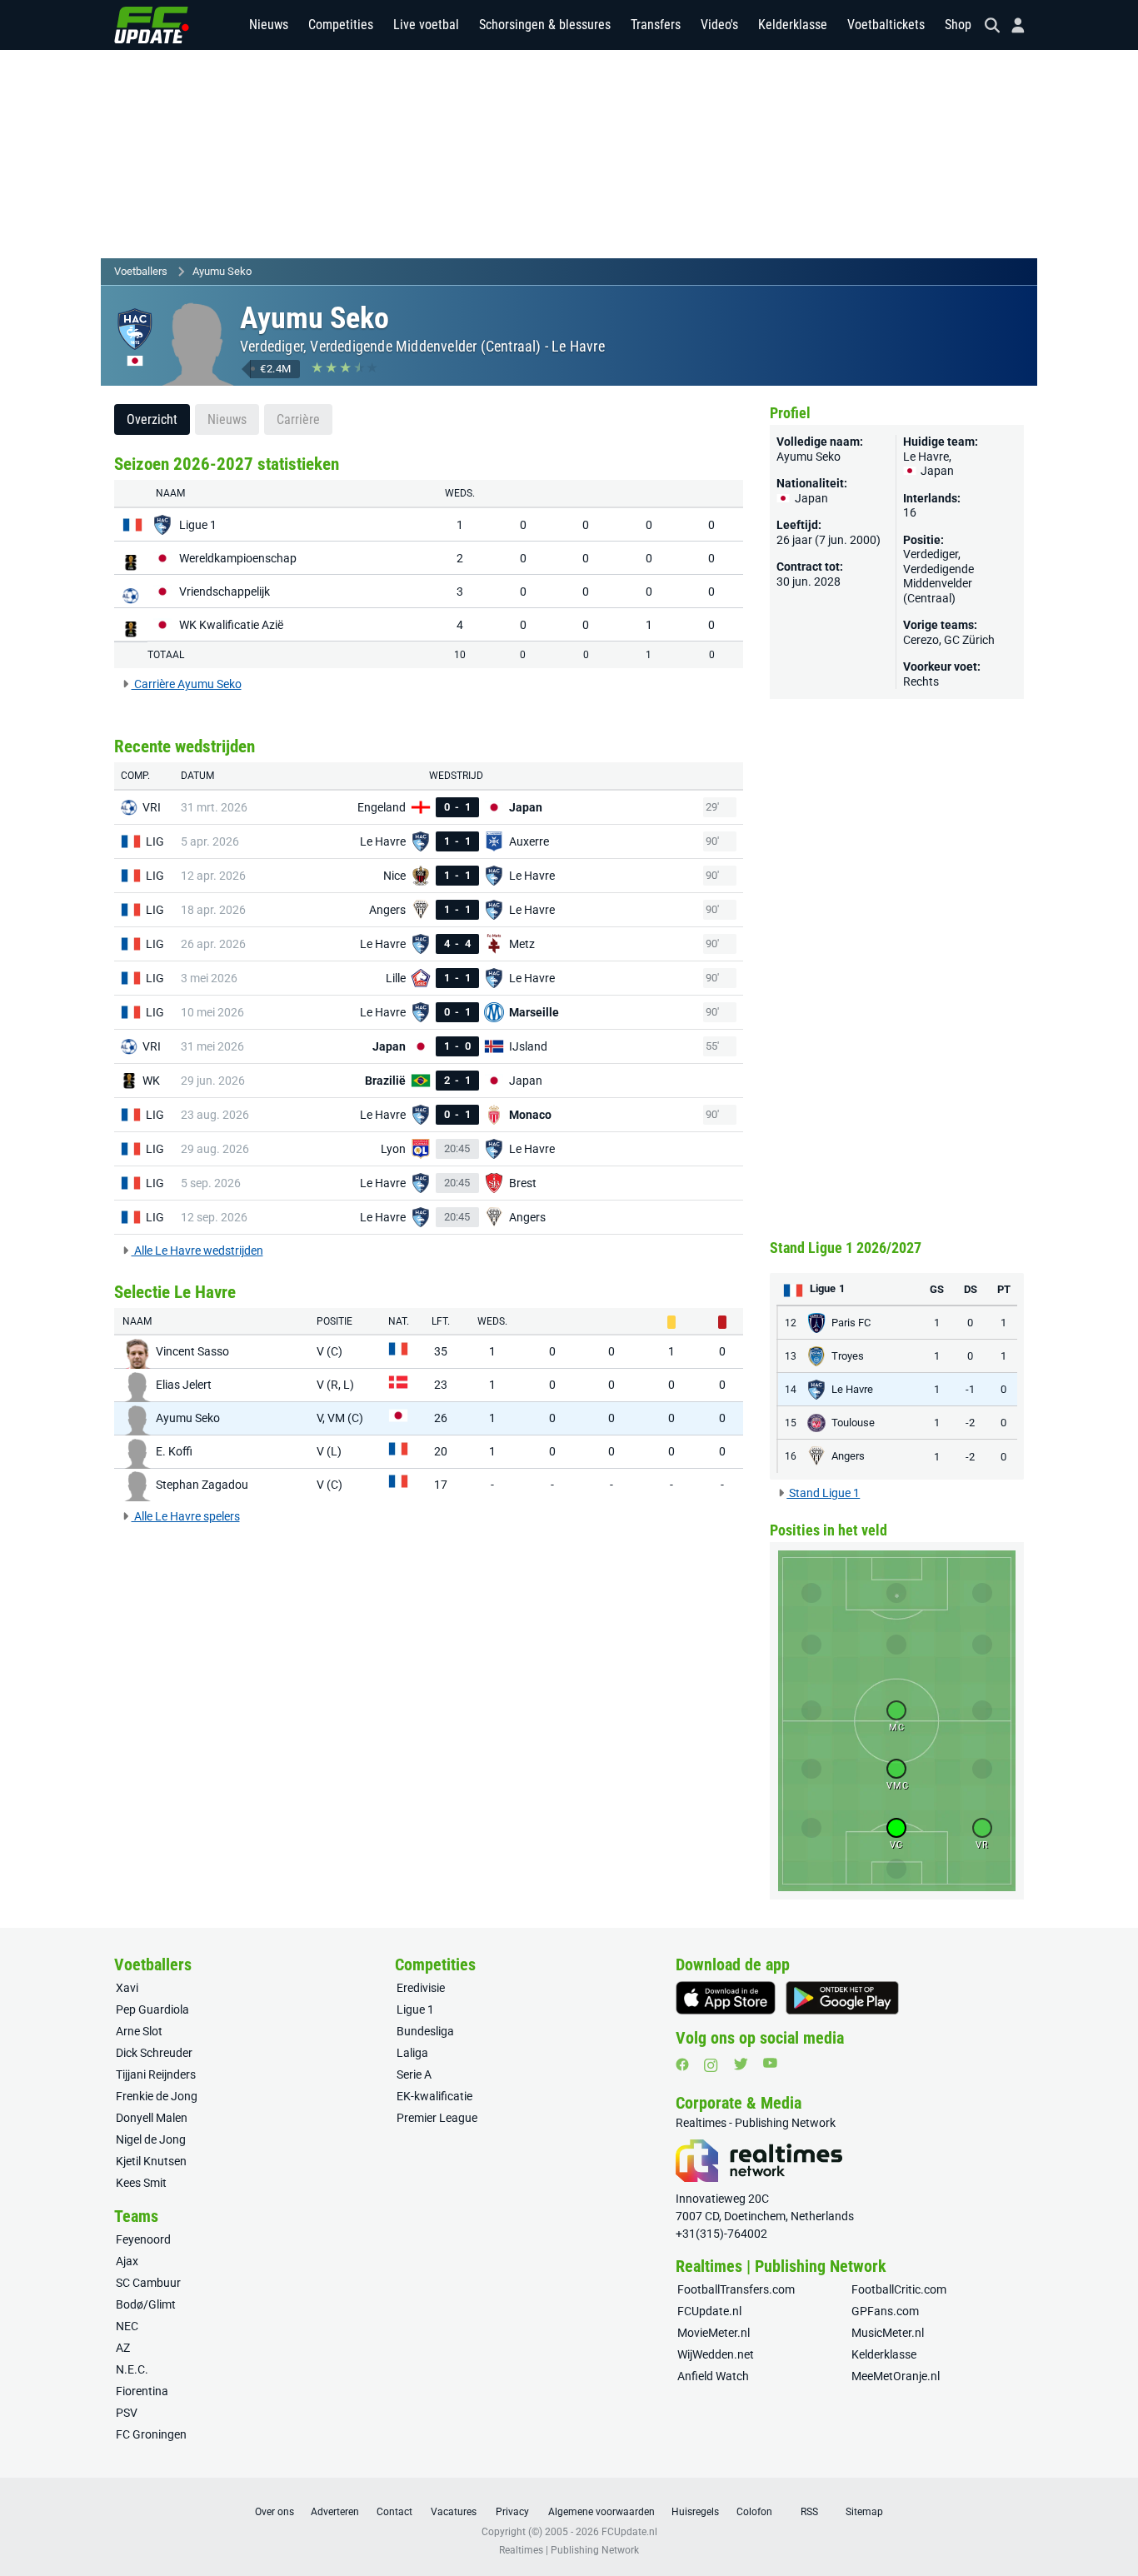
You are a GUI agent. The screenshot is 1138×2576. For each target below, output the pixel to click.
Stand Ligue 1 (823, 1493)
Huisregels (695, 2512)
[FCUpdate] (152, 25)
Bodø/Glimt (146, 2304)
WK (151, 1081)
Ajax (127, 2261)
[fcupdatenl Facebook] (682, 2064)
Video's (719, 25)
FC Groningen (151, 2434)
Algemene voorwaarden (601, 2512)
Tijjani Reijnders (156, 2074)
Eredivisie (421, 1988)
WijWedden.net (716, 2354)
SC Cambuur (148, 2283)
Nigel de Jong (151, 2139)
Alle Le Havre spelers (186, 1516)
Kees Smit (141, 2183)
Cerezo (921, 640)
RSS (809, 2512)
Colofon (754, 2512)
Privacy (512, 2512)
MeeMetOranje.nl (896, 2376)
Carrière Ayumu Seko (187, 684)
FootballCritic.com (899, 2289)
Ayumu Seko (222, 271)
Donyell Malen (152, 2118)
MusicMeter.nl (888, 2333)
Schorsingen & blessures (545, 25)
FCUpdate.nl (709, 2311)
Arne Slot (139, 2031)
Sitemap (864, 2512)
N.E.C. (132, 2369)
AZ (123, 2348)
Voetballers (141, 271)
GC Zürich (969, 640)
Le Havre (578, 346)
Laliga (412, 2053)
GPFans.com (885, 2311)
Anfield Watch (713, 2376)
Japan (936, 471)
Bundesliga (425, 2031)
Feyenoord (143, 2239)
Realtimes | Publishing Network (569, 2550)
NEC (127, 2326)
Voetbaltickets (886, 25)
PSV (127, 2413)
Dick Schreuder (154, 2053)
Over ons (275, 2512)
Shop (958, 25)
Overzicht (152, 419)
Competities (341, 25)
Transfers (656, 25)
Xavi (127, 1988)
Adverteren (335, 2512)
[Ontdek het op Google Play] (842, 1998)
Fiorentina (142, 2391)
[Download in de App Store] (726, 1998)
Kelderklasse (793, 25)
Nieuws (269, 25)
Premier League (437, 2118)
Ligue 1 (415, 2009)
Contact (394, 2512)
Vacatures (454, 2512)
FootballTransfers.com (736, 2289)
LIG (155, 841)
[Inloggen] (1011, 25)
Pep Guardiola (152, 2009)
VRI (152, 807)
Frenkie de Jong (157, 2096)
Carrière (298, 419)
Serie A (414, 2074)
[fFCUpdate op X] (741, 2064)
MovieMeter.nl (714, 2333)
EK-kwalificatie (434, 2096)
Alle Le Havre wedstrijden (197, 1251)
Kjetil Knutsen (151, 2161)
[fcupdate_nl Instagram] (711, 2065)
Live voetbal (426, 25)
